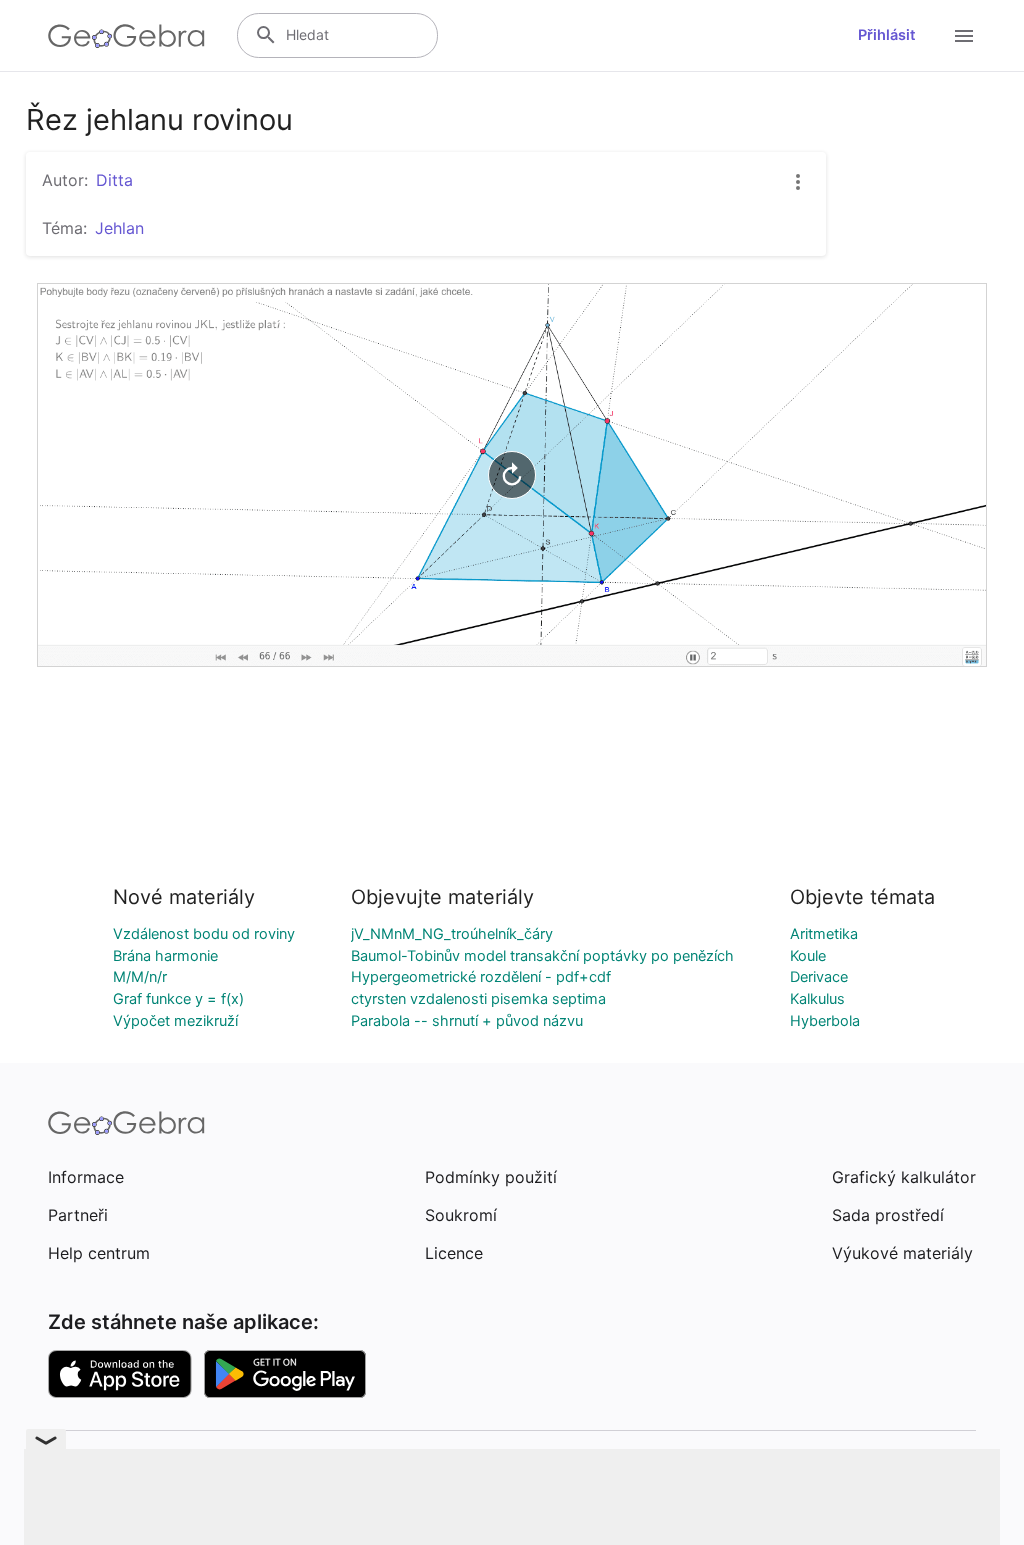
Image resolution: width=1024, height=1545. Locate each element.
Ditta (114, 180)
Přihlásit (887, 35)
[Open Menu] (964, 36)
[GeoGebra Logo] (126, 36)
